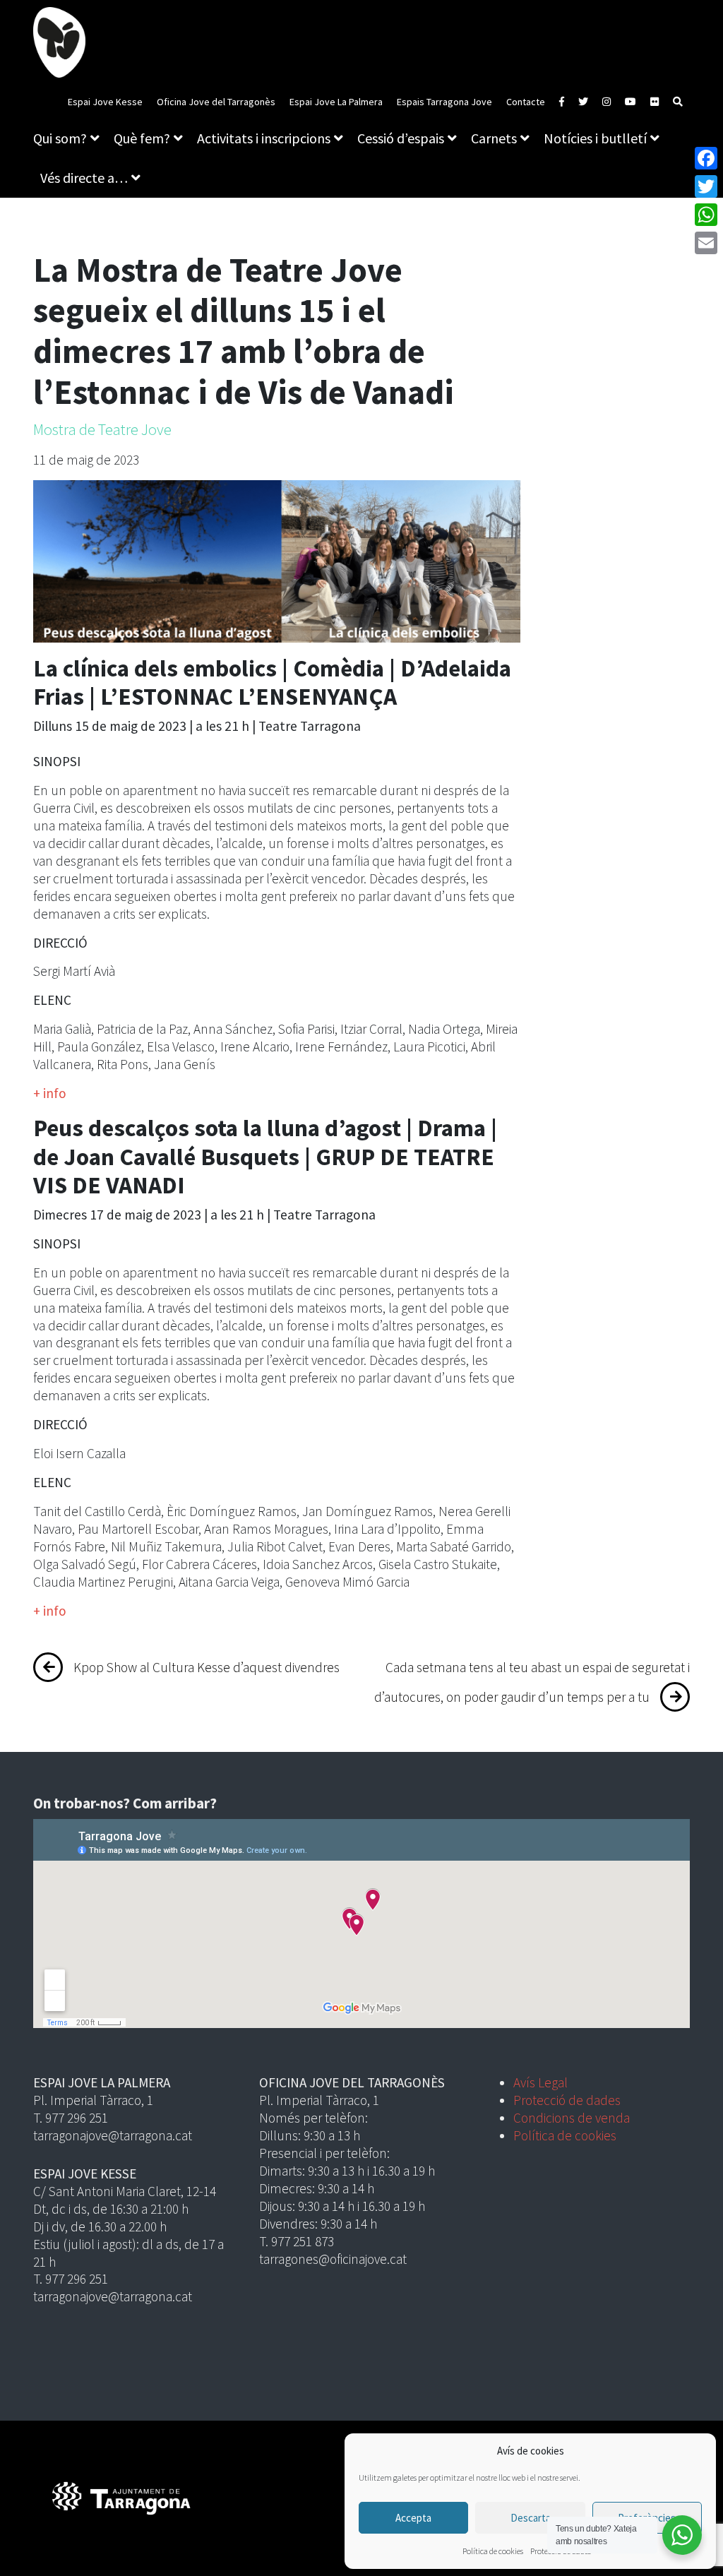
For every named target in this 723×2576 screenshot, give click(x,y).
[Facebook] (706, 158)
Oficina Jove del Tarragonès (216, 102)
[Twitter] (706, 186)
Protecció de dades (567, 2100)
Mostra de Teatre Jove (102, 429)
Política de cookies (493, 2551)
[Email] (706, 243)
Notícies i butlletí (595, 138)
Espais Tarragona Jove (444, 102)
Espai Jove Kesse (105, 102)
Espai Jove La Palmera (336, 102)
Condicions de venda (572, 2118)
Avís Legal (540, 2082)
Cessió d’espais (401, 138)
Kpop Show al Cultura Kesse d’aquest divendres (207, 1667)
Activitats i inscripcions (264, 138)
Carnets (494, 138)
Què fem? (142, 138)
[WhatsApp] (706, 215)
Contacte (526, 102)
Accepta (413, 2518)
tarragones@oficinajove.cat (333, 2259)
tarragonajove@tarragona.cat (113, 2135)
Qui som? (60, 138)
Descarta (531, 2518)
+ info (50, 1093)
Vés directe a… (84, 178)
